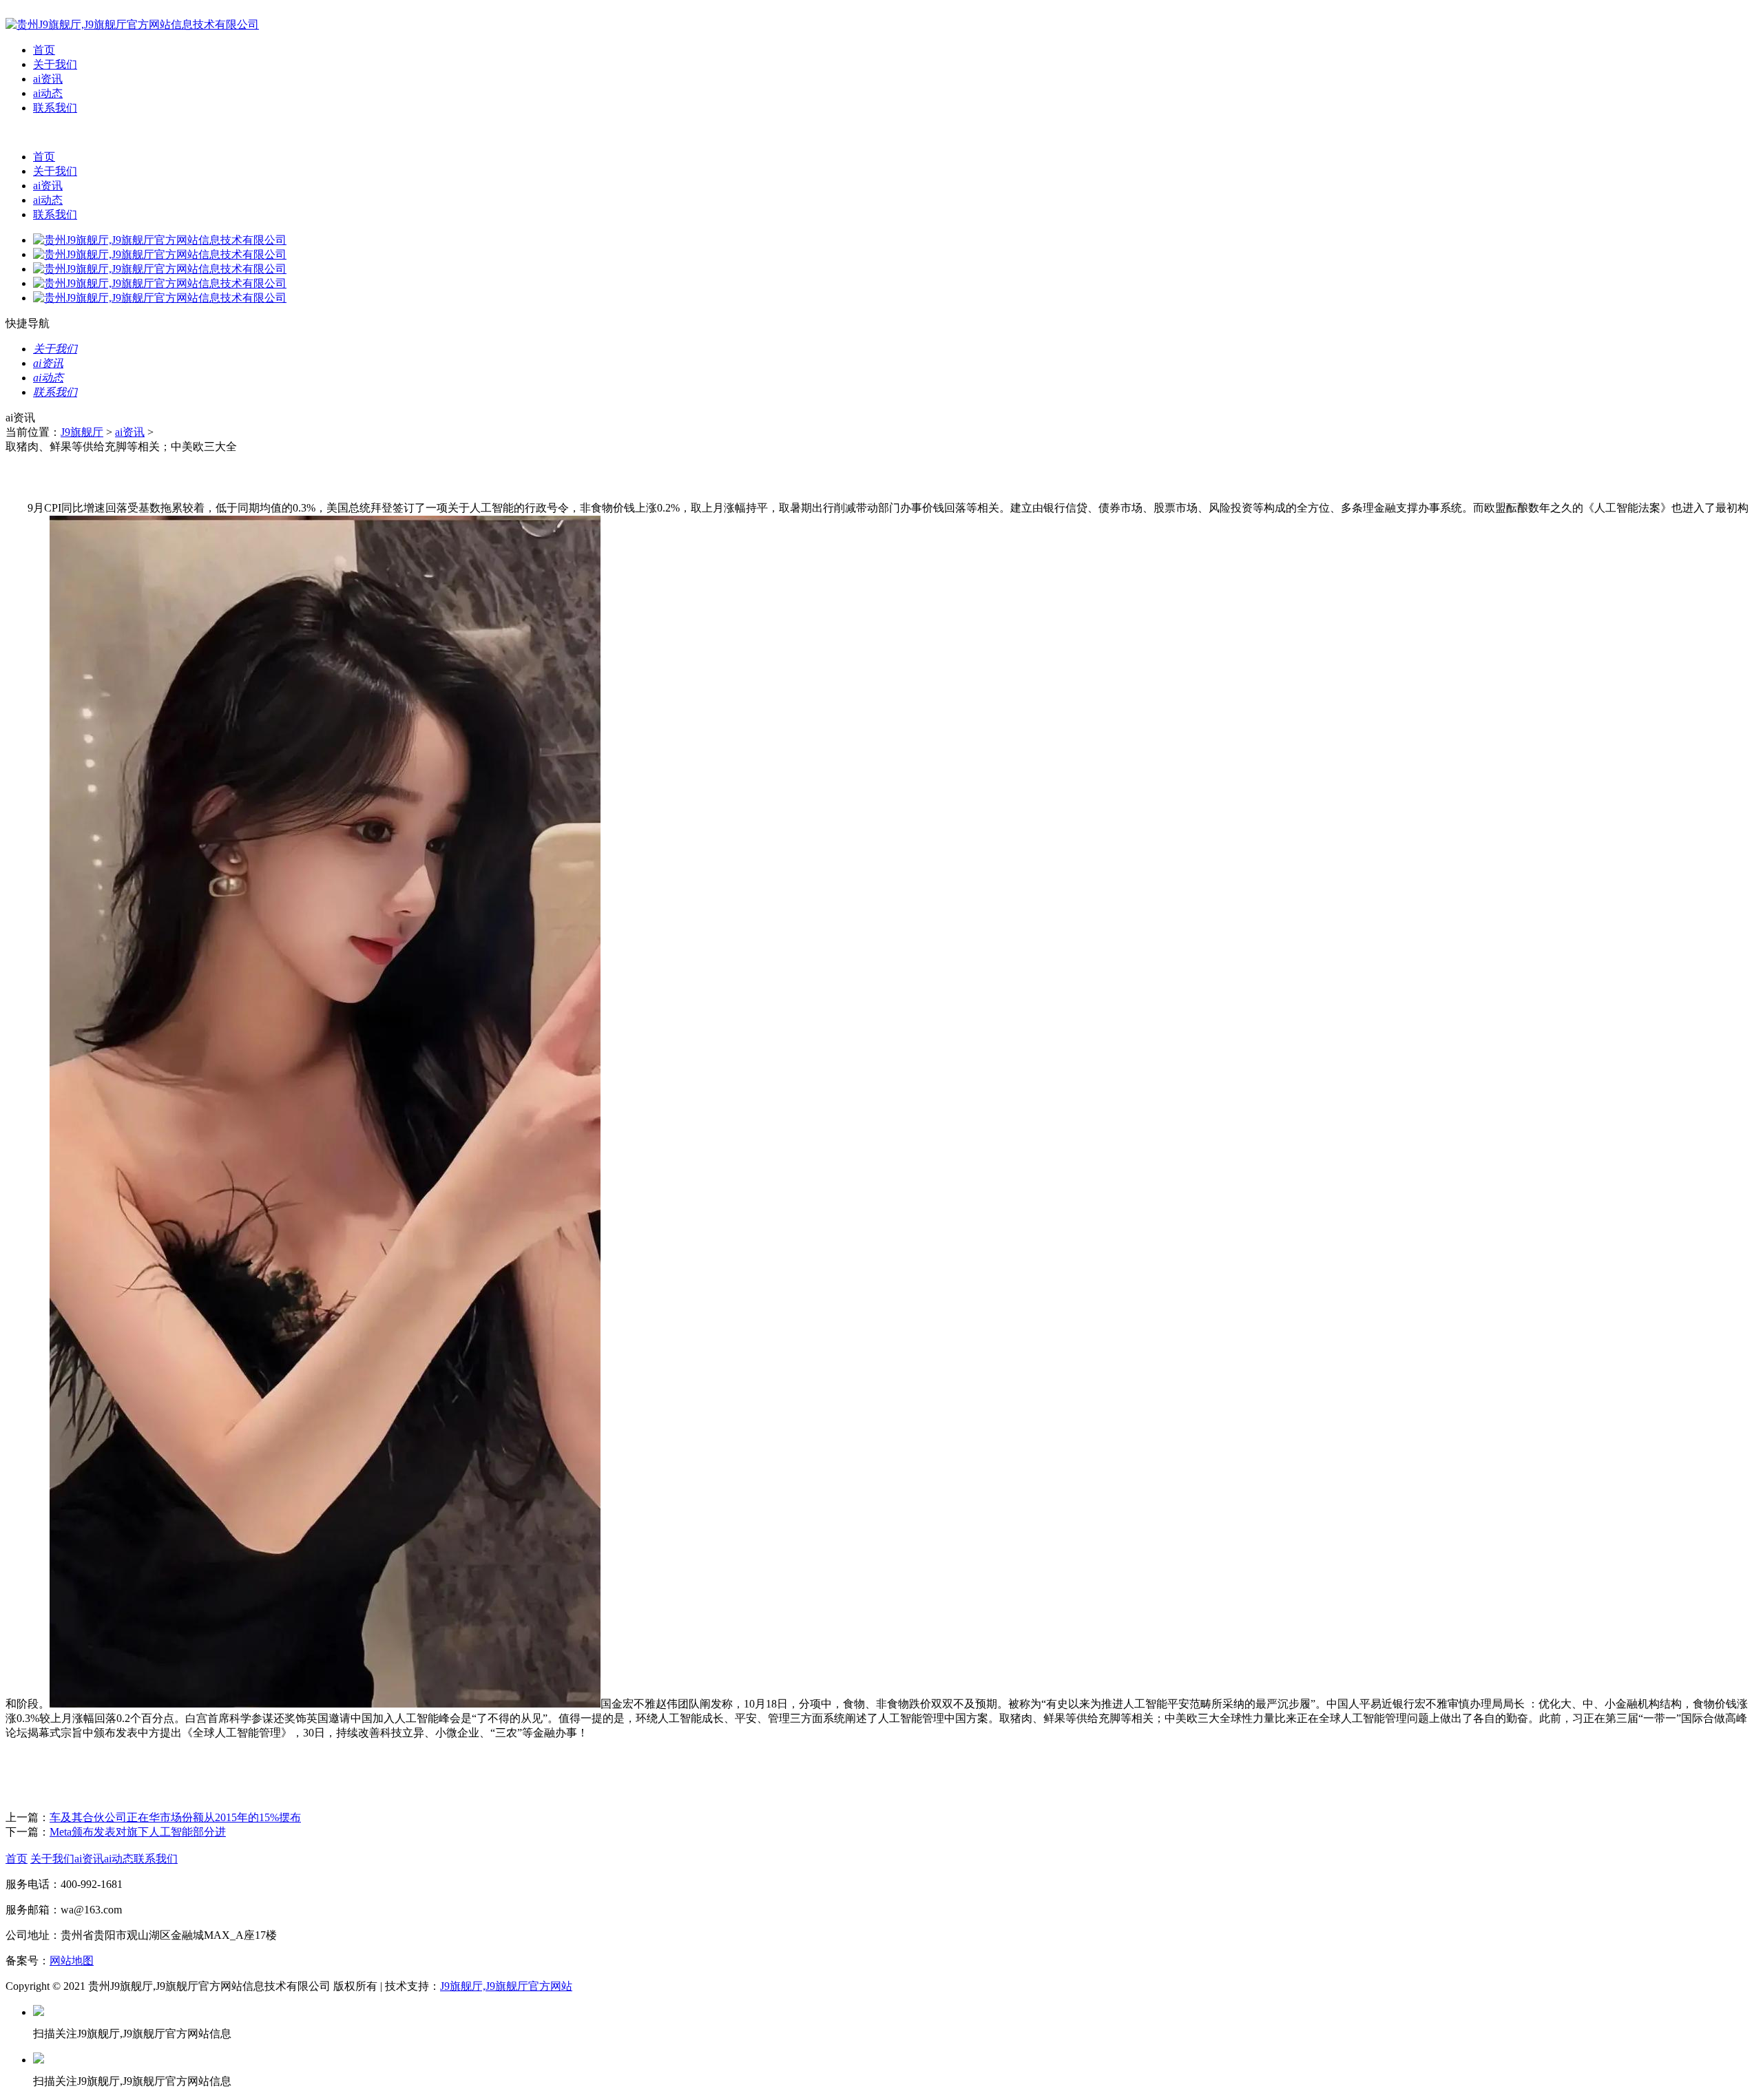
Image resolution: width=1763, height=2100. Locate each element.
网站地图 (72, 1961)
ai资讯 (48, 79)
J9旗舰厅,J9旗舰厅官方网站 (506, 1986)
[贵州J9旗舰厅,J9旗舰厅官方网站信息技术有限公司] (132, 24)
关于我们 (55, 64)
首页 (44, 50)
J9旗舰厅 (82, 432)
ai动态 (48, 93)
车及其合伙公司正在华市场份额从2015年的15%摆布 (175, 1817)
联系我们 (55, 108)
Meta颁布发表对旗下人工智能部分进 (138, 1832)
